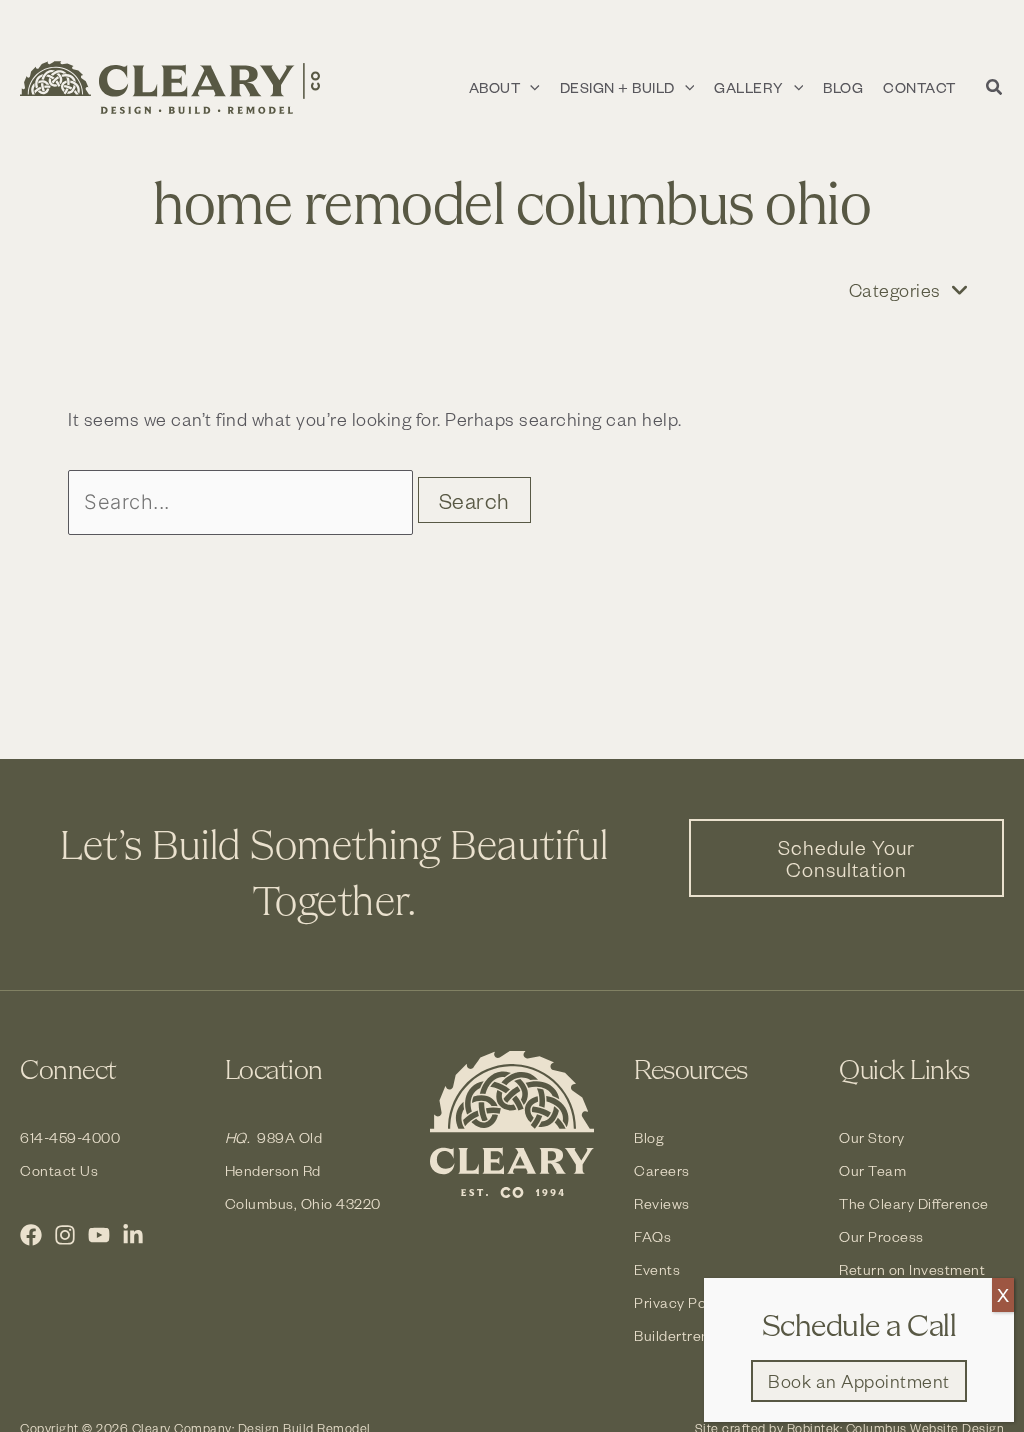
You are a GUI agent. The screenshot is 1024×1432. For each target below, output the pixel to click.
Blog (649, 1137)
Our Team (872, 1170)
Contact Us (59, 1170)
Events (657, 1269)
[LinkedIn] (133, 1235)
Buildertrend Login (696, 1335)
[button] (530, 88)
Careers (662, 1170)
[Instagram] (65, 1235)
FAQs (652, 1236)
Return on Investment (912, 1269)
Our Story (872, 1137)
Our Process (881, 1236)
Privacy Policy (681, 1302)
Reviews (662, 1203)
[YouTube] (99, 1235)
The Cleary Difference (914, 1203)
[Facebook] (31, 1235)
